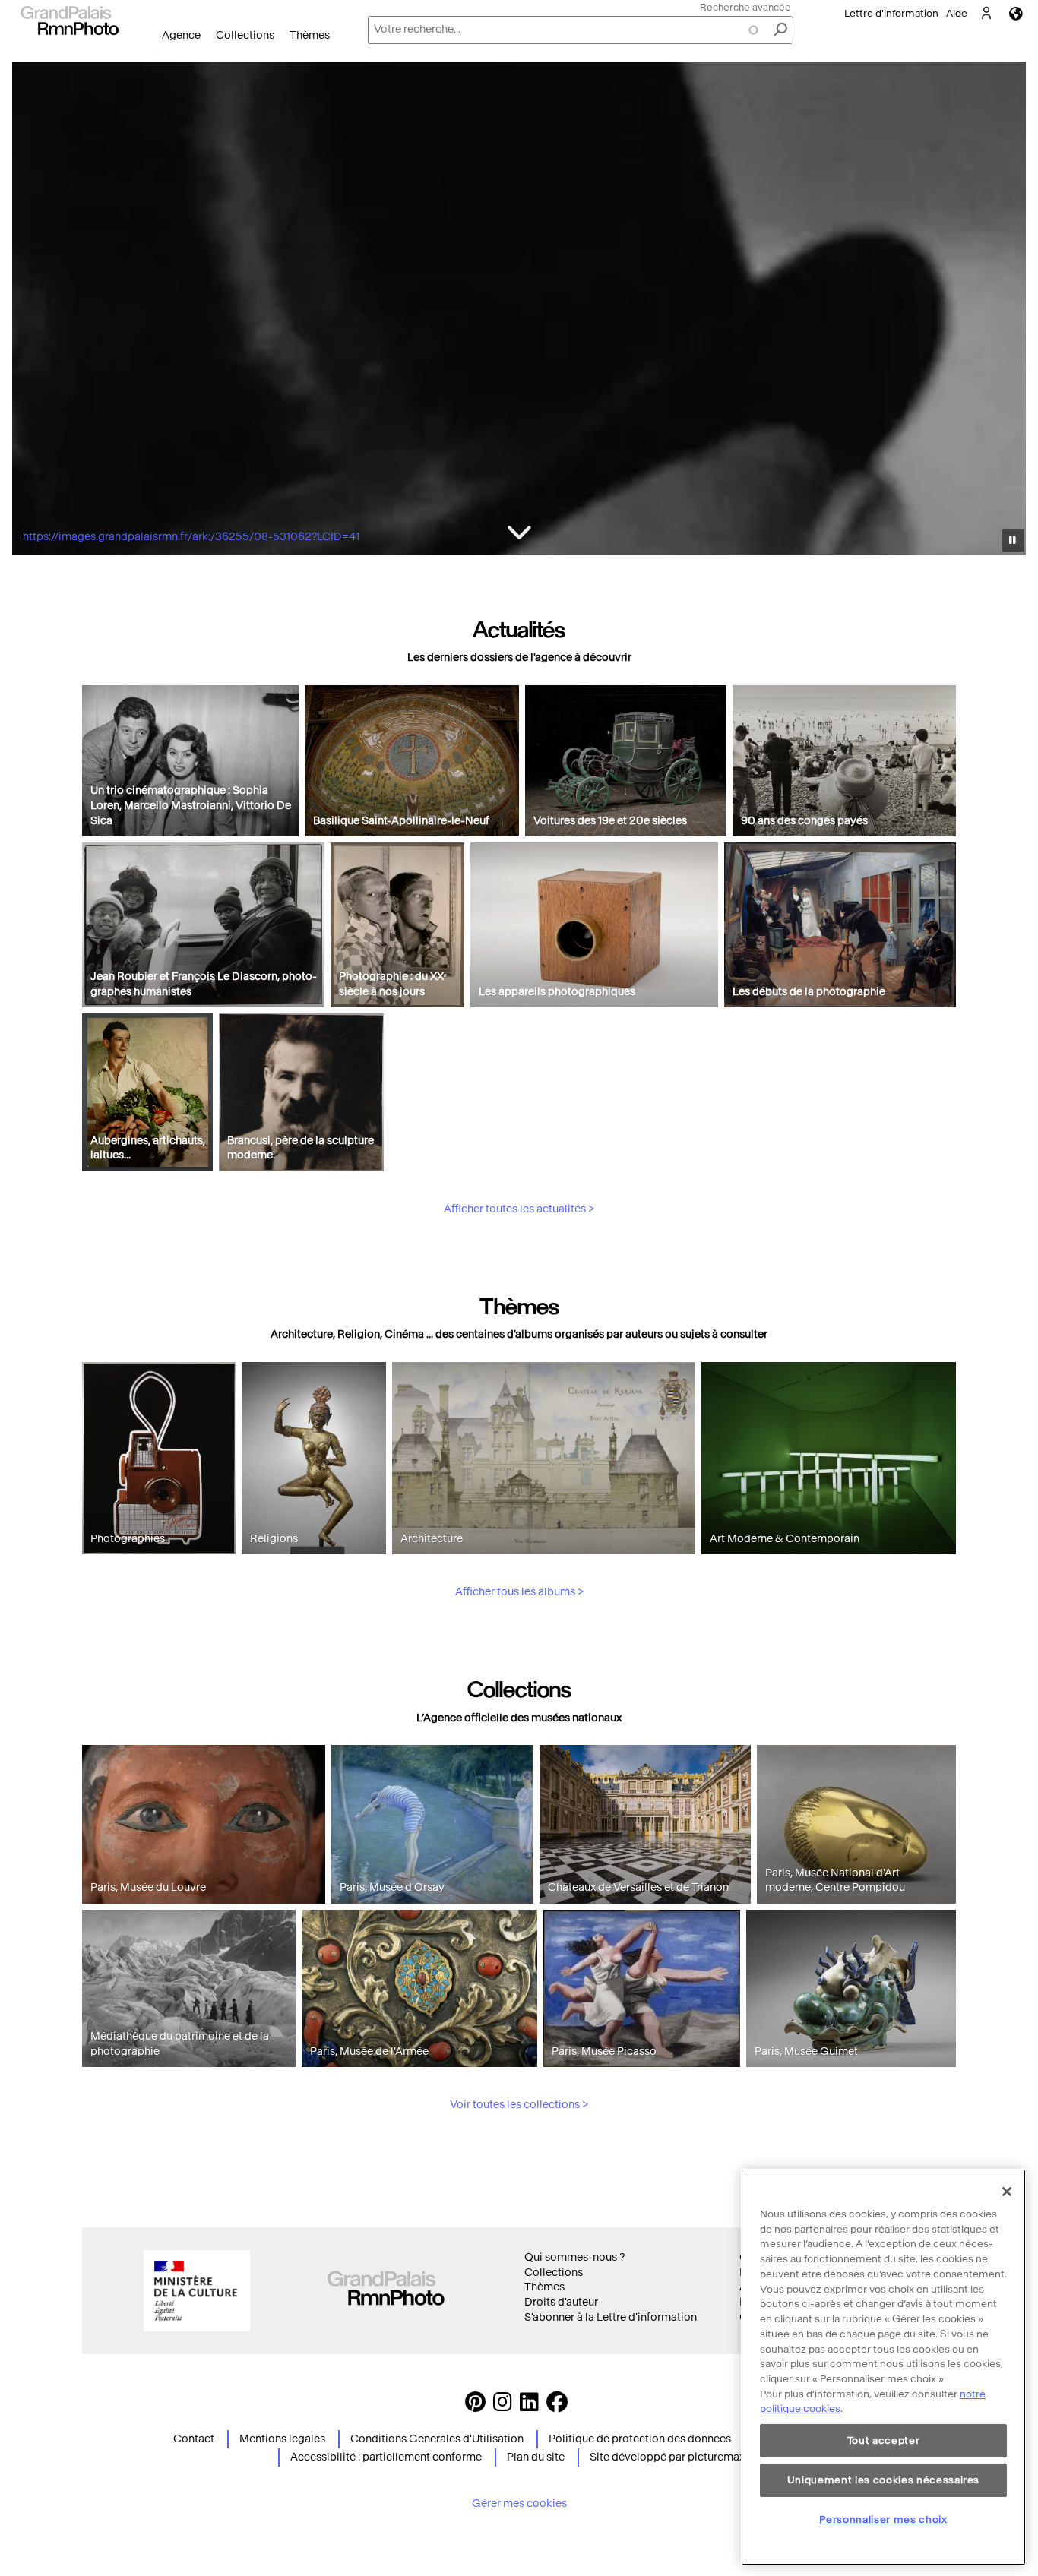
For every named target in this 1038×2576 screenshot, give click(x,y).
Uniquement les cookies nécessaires (883, 2480)
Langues (1016, 13)
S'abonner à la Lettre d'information (611, 2317)
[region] (883, 2367)
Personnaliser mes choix (883, 2519)
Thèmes (310, 35)
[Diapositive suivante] (1006, 311)
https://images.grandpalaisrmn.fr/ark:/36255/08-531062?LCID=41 (191, 537)
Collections (245, 35)
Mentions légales (282, 2439)
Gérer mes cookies (519, 2503)
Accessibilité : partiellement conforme (386, 2457)
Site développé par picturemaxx (670, 2457)
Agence (181, 35)
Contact (194, 2439)
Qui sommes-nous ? (574, 2257)
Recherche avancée (745, 7)
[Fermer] (1007, 2192)
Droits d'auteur (561, 2302)
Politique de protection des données (640, 2439)
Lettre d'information (891, 13)
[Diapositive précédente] (33, 311)
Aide (957, 13)
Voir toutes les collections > (519, 2105)
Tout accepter (884, 2440)
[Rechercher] (780, 30)
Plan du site (536, 2457)
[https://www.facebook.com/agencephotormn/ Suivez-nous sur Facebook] (557, 2406)
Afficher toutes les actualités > (519, 1209)
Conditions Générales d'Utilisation (437, 2439)
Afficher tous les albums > (519, 1592)
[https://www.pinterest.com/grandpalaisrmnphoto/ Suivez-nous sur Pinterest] (475, 2406)
